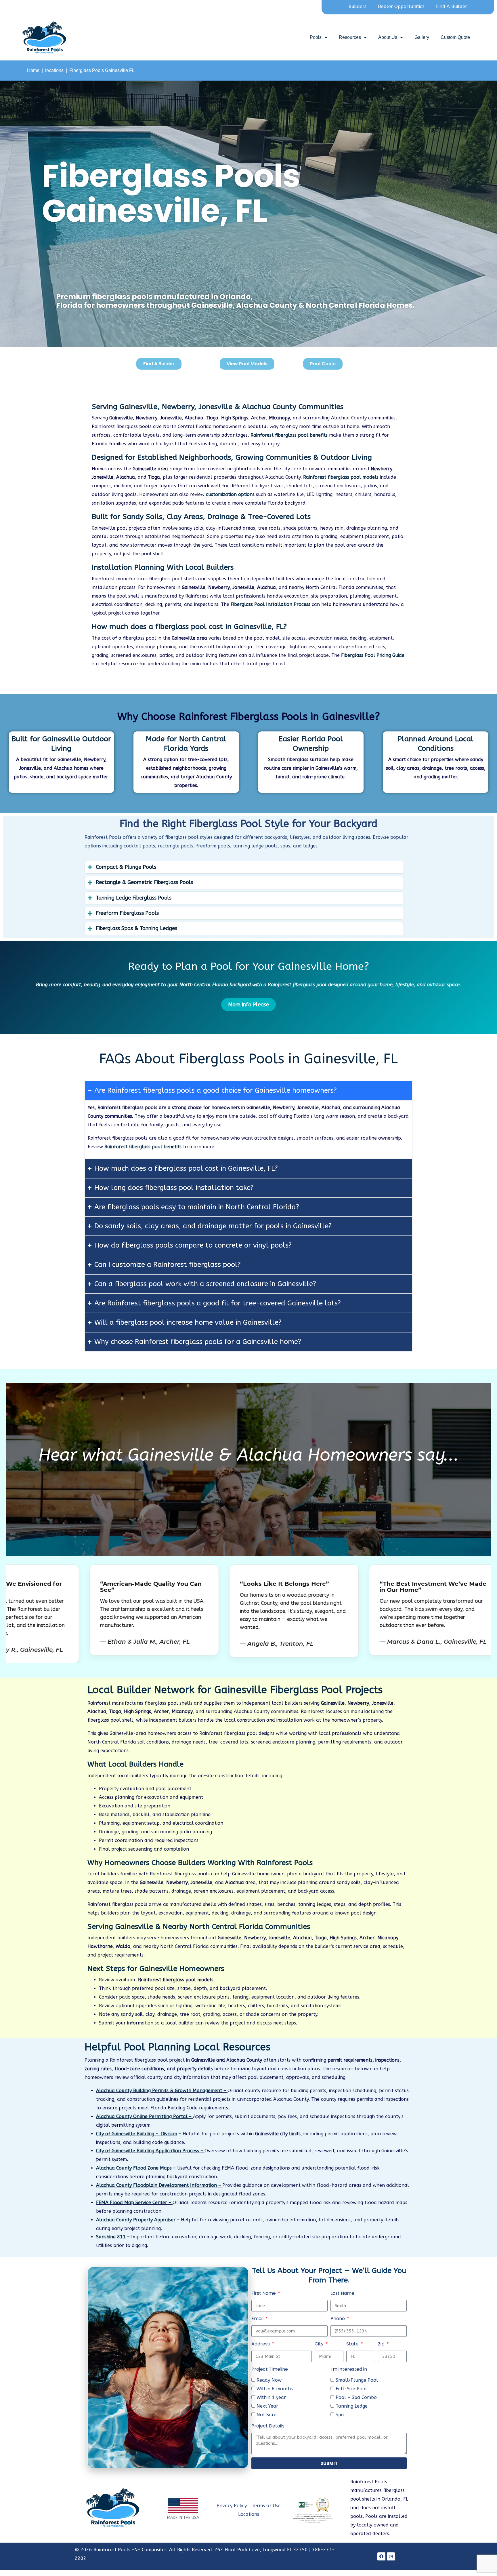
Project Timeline (270, 2369)
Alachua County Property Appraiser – (138, 2220)
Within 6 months (275, 2389)
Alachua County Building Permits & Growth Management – (162, 2091)
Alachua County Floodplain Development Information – (159, 2185)
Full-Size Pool (351, 2389)
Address (261, 2344)
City (320, 2344)
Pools (316, 37)
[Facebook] (381, 2556)
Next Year (267, 2406)
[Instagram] (391, 2556)
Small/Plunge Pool (357, 2380)
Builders (358, 6)
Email (258, 2319)
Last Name (342, 2293)
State (353, 2344)
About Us (388, 37)
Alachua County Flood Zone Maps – (137, 2168)
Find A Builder (452, 6)
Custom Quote (455, 37)
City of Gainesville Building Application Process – (150, 2151)
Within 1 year (271, 2397)
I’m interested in (349, 2369)
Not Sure (266, 2415)
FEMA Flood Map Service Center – (134, 2203)
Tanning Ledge (352, 2406)
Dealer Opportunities (401, 6)
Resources (350, 37)
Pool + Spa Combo (356, 2397)
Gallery (422, 37)
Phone (338, 2319)
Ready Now (269, 2380)
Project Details (268, 2426)
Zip (382, 2344)
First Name (264, 2293)
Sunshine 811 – (114, 2237)
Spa (340, 2415)
